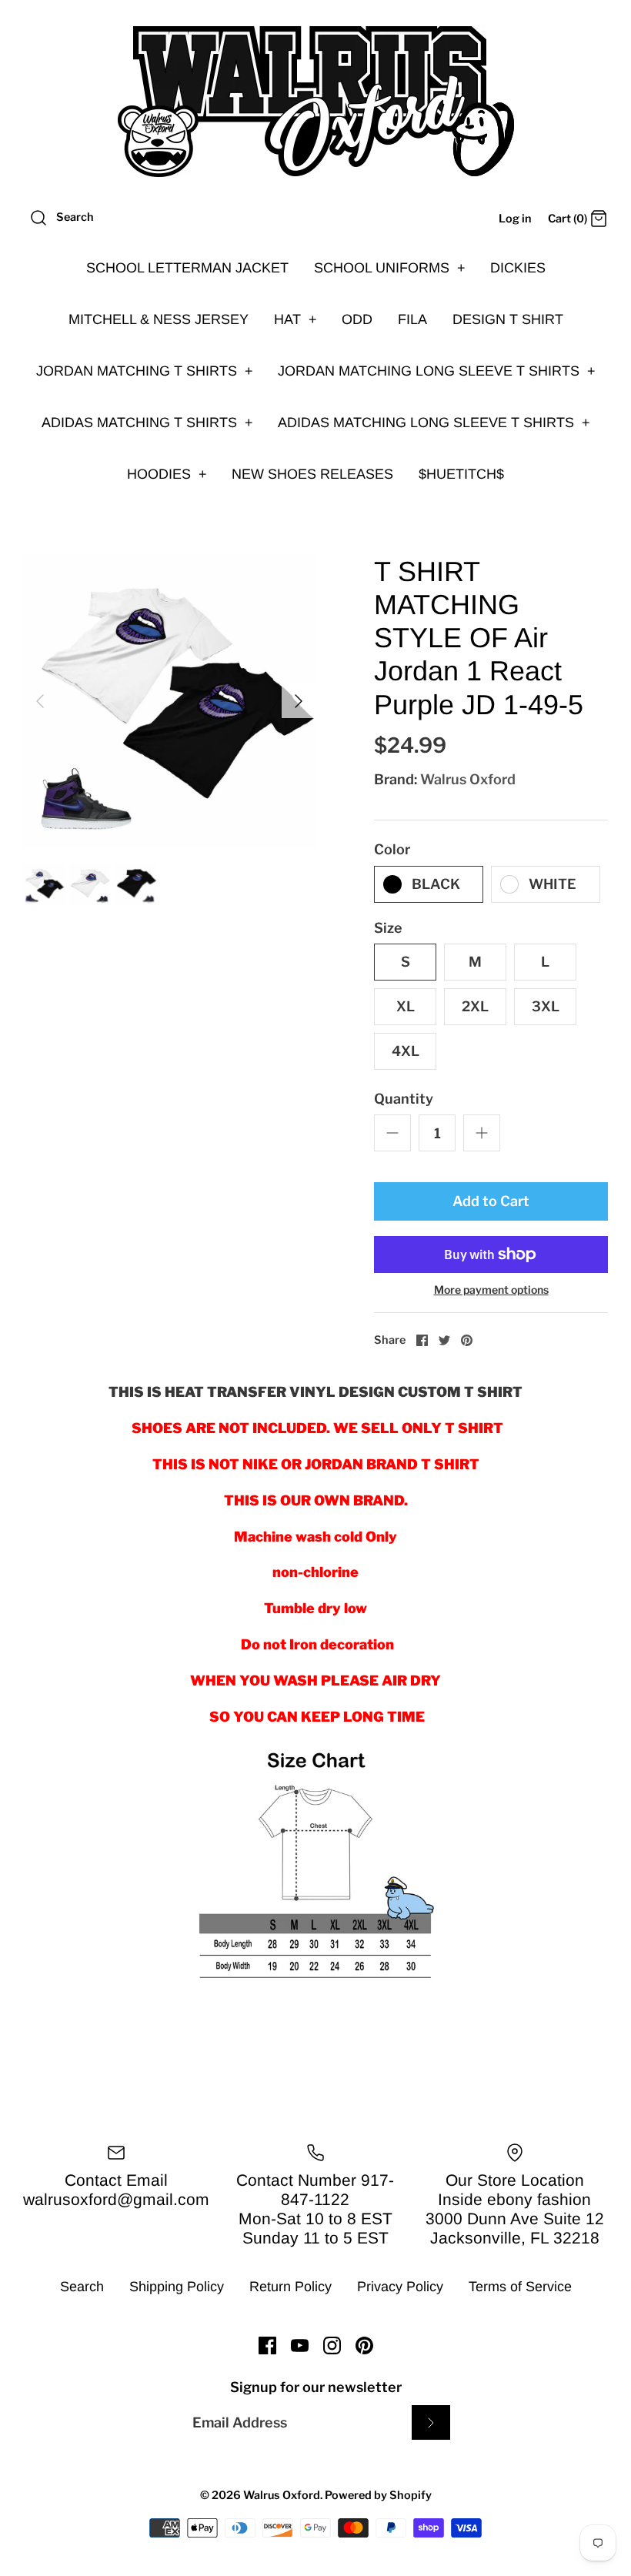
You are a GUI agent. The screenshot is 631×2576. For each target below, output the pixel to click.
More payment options (491, 1290)
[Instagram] (332, 2345)
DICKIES (518, 268)
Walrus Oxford (468, 779)
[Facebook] (267, 2345)
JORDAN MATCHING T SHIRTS (145, 371)
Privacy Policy (400, 2287)
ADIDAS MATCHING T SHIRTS (147, 423)
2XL (475, 1006)
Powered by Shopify (378, 2495)
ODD (357, 319)
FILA (412, 319)
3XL (546, 1006)
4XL (406, 1051)
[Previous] (40, 701)
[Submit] (431, 2422)
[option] (169, 701)
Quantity (404, 1099)
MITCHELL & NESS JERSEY (159, 319)
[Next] (299, 701)
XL (406, 1006)
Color (392, 849)
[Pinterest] (364, 2345)
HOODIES (167, 474)
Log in (515, 219)
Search (82, 2287)
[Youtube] (300, 2345)
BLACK (436, 884)
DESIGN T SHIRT (508, 319)
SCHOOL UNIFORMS (390, 268)
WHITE (553, 884)
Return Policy (290, 2287)
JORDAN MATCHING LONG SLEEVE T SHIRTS (437, 371)
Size (388, 928)
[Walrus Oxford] (315, 102)
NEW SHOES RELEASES (312, 474)
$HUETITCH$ (461, 474)
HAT (295, 319)
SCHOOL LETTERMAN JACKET (187, 268)
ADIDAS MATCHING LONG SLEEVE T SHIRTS (434, 423)
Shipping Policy (177, 2287)
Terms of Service (520, 2287)
